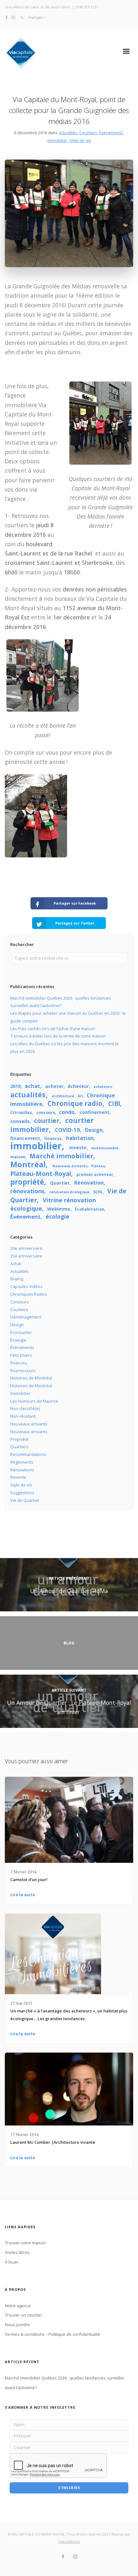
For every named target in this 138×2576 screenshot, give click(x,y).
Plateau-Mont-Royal (41, 1174)
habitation (80, 1138)
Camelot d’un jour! (29, 1879)
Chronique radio (75, 1103)
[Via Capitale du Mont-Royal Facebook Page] (7, 17)
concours (46, 1113)
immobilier (36, 1146)
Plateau (98, 1166)
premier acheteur (95, 1174)
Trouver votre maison (25, 2243)
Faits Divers (21, 1355)
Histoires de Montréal (31, 1378)
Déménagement (26, 1317)
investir (78, 1148)
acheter (54, 1086)
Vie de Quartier (25, 1500)
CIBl (114, 1104)
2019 (15, 1086)
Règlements (22, 1462)
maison (18, 1157)
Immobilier (57, 140)
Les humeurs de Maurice (34, 1401)
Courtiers (88, 133)
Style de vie (80, 140)
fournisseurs (23, 1371)
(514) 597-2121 (86, 7)
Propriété (19, 1439)
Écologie (18, 1340)
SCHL (98, 1192)
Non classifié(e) (25, 1408)
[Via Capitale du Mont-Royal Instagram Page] (13, 17)
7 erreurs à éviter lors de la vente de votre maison (58, 1036)
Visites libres (17, 2252)
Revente (18, 1477)
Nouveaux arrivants (70, 1166)
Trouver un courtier (23, 2315)
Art (80, 1096)
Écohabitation (90, 1209)
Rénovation (89, 1183)
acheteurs (103, 1087)
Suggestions (22, 1493)
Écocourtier (21, 1332)
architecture (63, 1096)
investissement (105, 1148)
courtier (47, 1121)
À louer (12, 2262)
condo (67, 1112)
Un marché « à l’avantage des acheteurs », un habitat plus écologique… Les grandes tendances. (69, 2015)
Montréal (28, 1164)
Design (94, 1130)
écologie (57, 1216)
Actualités (68, 133)
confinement (95, 1112)
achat (32, 1086)
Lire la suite (23, 1895)
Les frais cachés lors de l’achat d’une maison (53, 1029)
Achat (16, 1264)
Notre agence (18, 2306)
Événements (111, 133)
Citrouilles (21, 1113)
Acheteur (78, 1086)
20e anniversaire (26, 1248)
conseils (20, 1121)
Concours (20, 1302)
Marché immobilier (61, 1156)
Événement (25, 1217)
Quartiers (19, 1447)
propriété (27, 1182)
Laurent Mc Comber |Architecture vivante (53, 2142)
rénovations (27, 1191)
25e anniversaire (26, 1256)
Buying (17, 1279)
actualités (28, 1095)
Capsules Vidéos (26, 1286)
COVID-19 (67, 1130)
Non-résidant (23, 1416)
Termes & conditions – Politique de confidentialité (52, 2334)
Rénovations (22, 1470)
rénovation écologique (69, 1192)
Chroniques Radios (29, 1294)
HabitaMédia (69, 2541)
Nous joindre (17, 2325)
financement (25, 1138)
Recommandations (28, 1454)
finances (53, 1139)
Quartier (60, 1183)
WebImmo (59, 1209)
